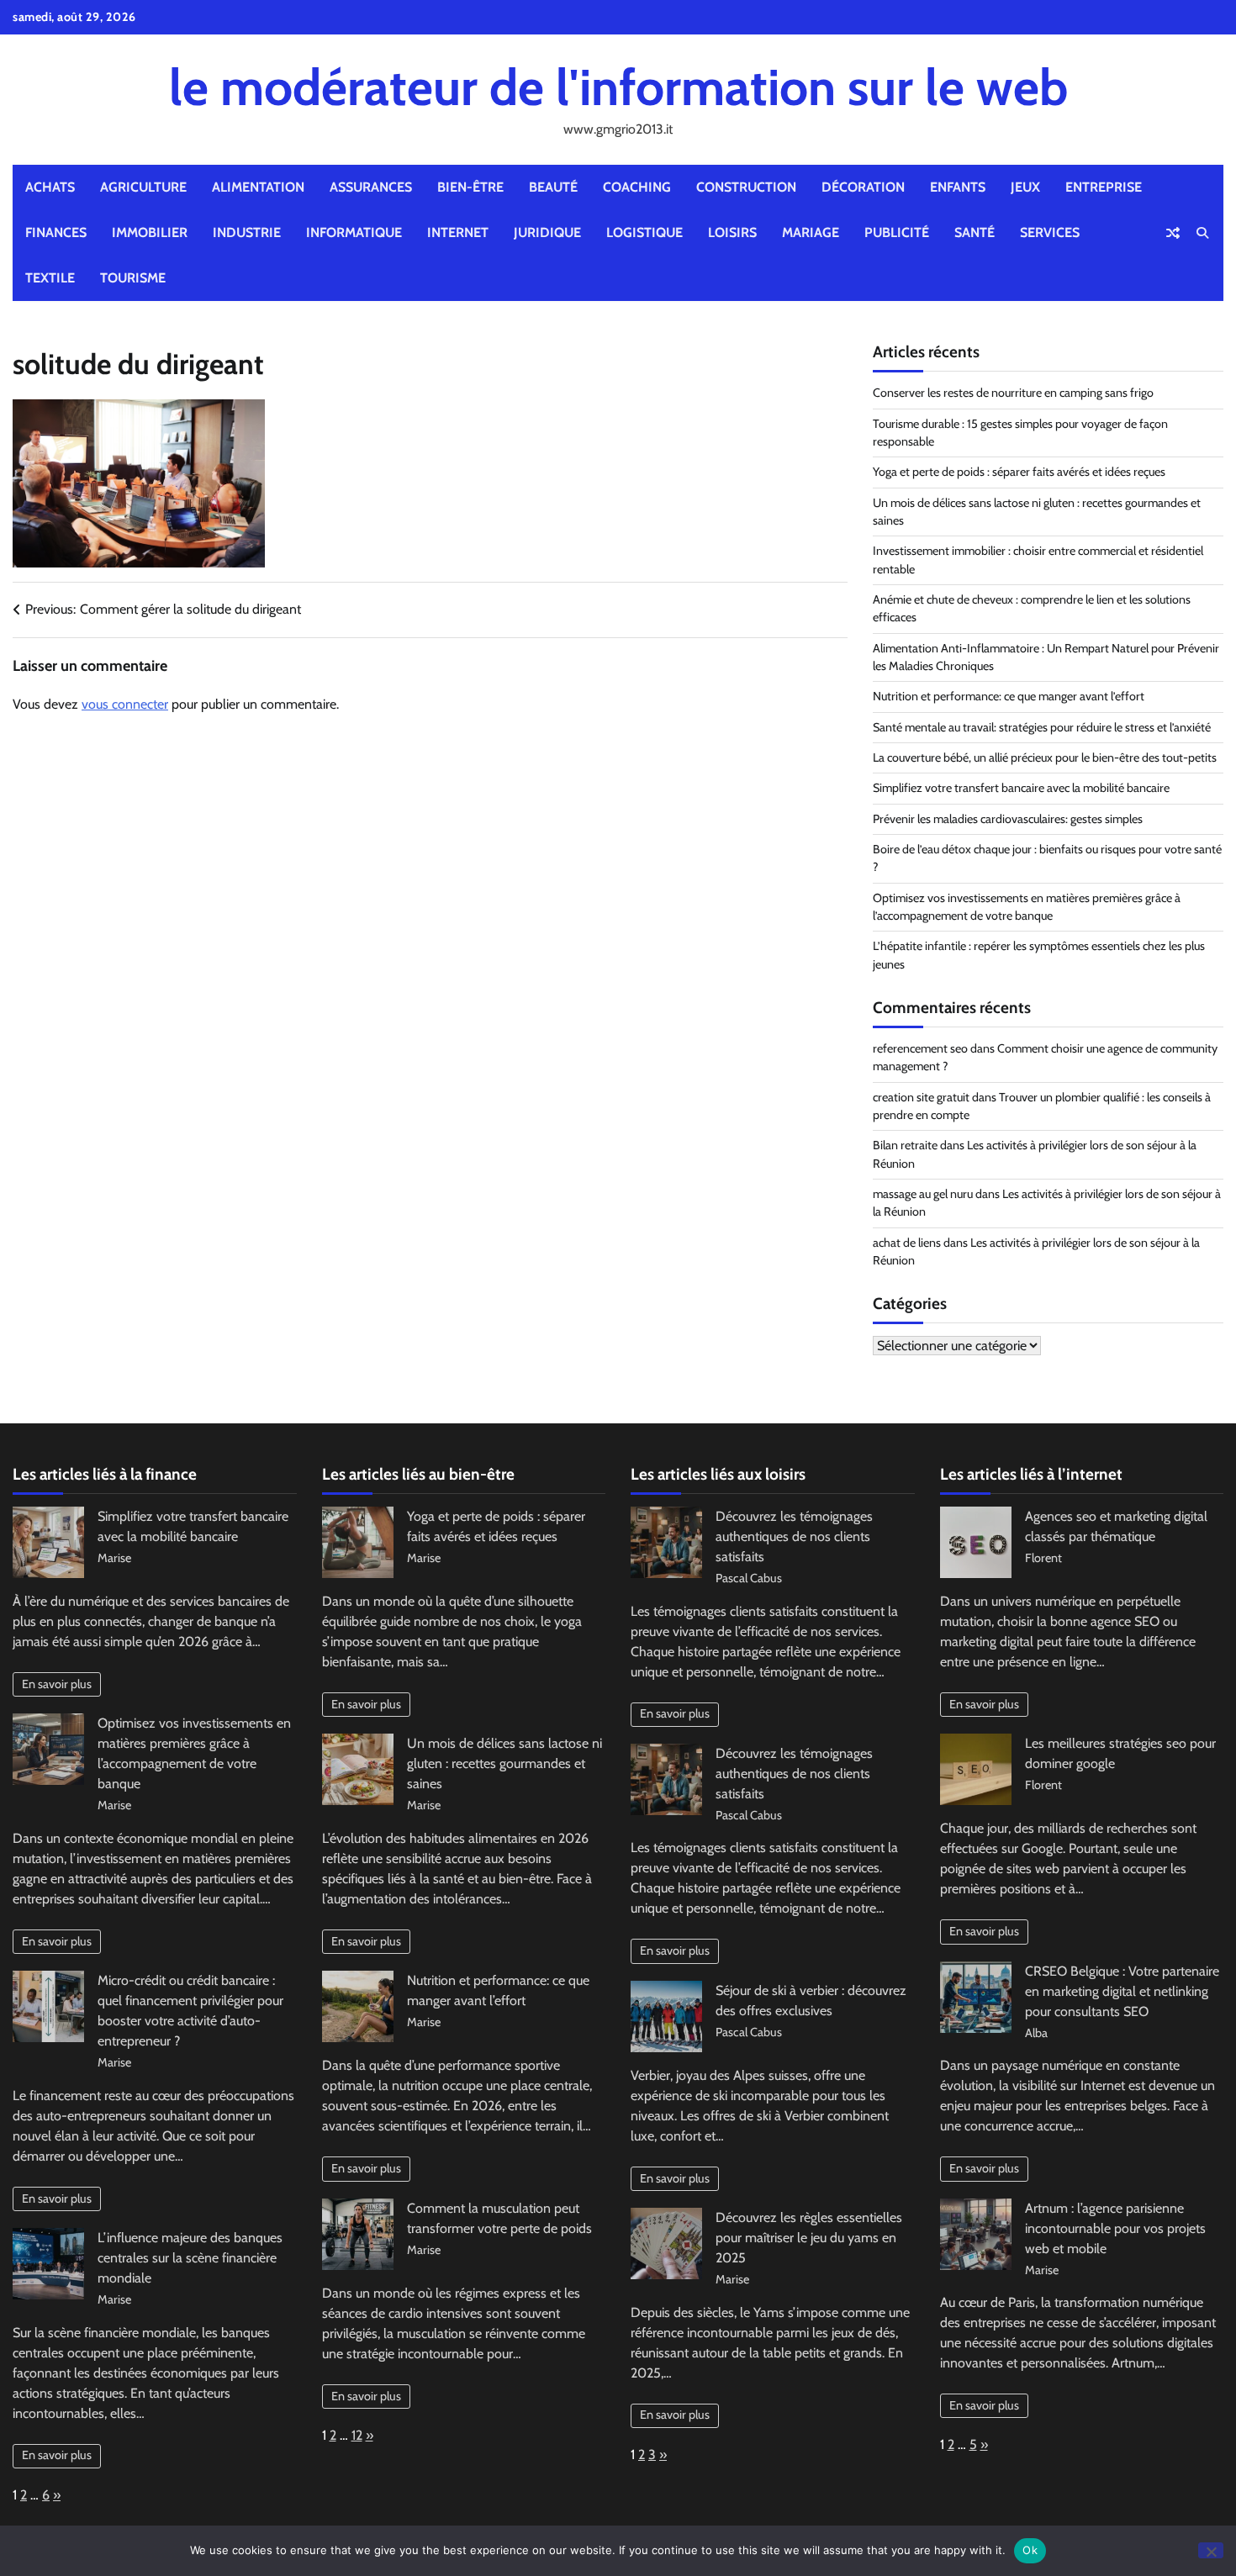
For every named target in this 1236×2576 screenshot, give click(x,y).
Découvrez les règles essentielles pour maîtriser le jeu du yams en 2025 (809, 2238)
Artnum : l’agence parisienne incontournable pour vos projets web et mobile (1115, 2228)
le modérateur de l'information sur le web (618, 87)
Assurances (371, 187)
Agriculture (143, 187)
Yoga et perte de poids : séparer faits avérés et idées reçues (1019, 472)
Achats (50, 187)
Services (1050, 232)
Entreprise (1104, 187)
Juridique (547, 232)
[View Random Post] (1173, 233)
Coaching (637, 187)
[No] (1211, 2550)
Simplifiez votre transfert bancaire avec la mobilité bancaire (1021, 788)
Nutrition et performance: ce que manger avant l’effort (1009, 696)
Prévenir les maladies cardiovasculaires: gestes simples (1008, 819)
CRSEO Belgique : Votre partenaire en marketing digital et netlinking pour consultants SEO (1122, 1991)
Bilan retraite (905, 1145)
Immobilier (150, 232)
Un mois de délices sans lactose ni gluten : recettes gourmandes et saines (504, 1763)
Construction (746, 187)
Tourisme (133, 278)
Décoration (863, 187)
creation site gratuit (921, 1097)
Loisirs (732, 232)
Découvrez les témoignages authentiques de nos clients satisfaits (794, 1536)
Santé (975, 232)
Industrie (247, 232)
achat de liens (907, 1243)
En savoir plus (57, 1684)
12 (357, 2435)
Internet (458, 232)
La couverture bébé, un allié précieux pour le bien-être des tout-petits (1045, 757)
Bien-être (470, 187)
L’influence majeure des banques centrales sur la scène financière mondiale (190, 2258)
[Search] (1202, 233)
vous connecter (125, 704)
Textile (50, 278)
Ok (1030, 2550)
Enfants (958, 187)
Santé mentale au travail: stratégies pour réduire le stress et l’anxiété (1042, 727)
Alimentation (258, 187)
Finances (56, 232)
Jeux (1025, 187)
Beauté (553, 187)
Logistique (644, 232)
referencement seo (920, 1048)
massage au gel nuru (923, 1194)
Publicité (897, 232)
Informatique (354, 232)
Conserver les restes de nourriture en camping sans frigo (1013, 393)
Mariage (811, 232)
